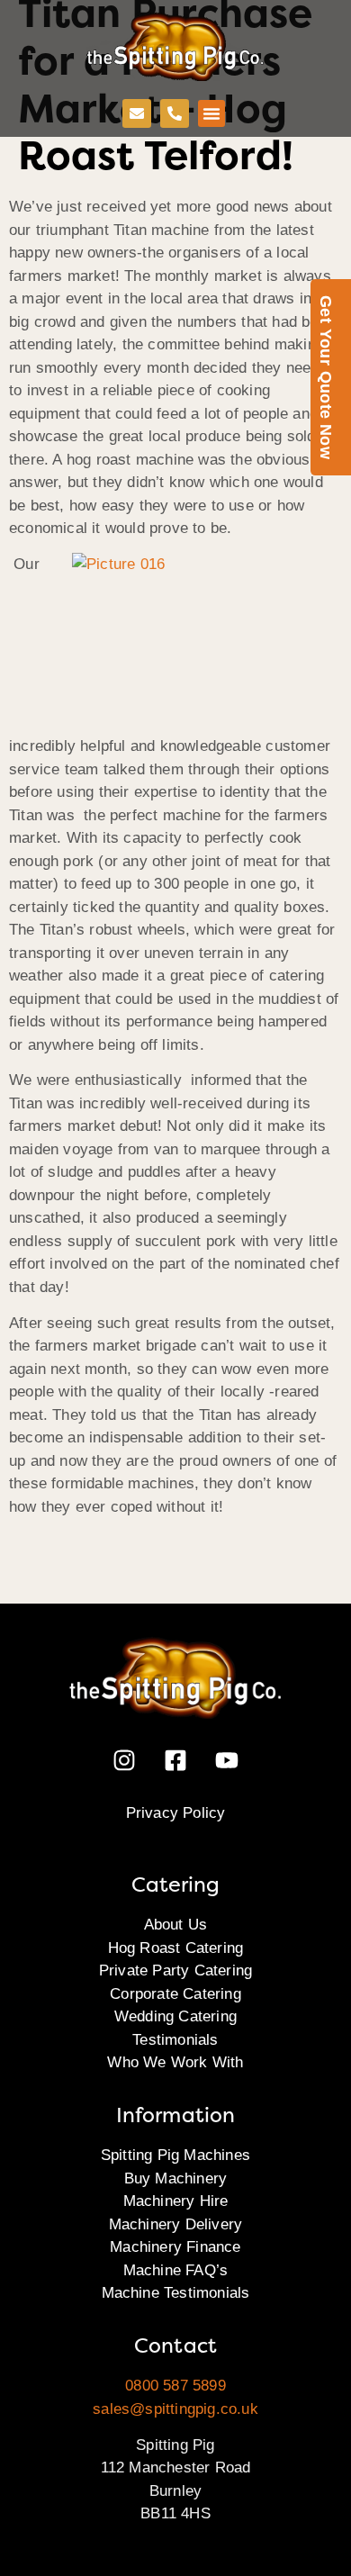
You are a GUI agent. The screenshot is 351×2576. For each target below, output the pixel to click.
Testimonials (175, 2040)
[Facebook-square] (175, 1760)
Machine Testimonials (176, 2293)
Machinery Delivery (176, 2224)
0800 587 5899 (175, 2386)
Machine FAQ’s (176, 2270)
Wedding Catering (175, 2016)
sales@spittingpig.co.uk (175, 2409)
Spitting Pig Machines (175, 2155)
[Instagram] (124, 1760)
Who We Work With (175, 2062)
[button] (211, 113)
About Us (176, 1925)
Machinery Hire (176, 2201)
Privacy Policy (176, 1813)
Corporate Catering (175, 1994)
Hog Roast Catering (176, 1948)
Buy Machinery (176, 2178)
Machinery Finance (175, 2247)
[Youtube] (227, 1760)
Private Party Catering (175, 1970)
